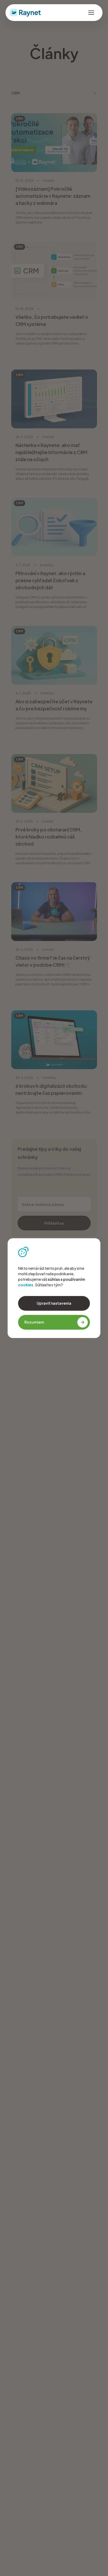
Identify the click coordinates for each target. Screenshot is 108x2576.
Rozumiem (34, 1322)
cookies (26, 1285)
